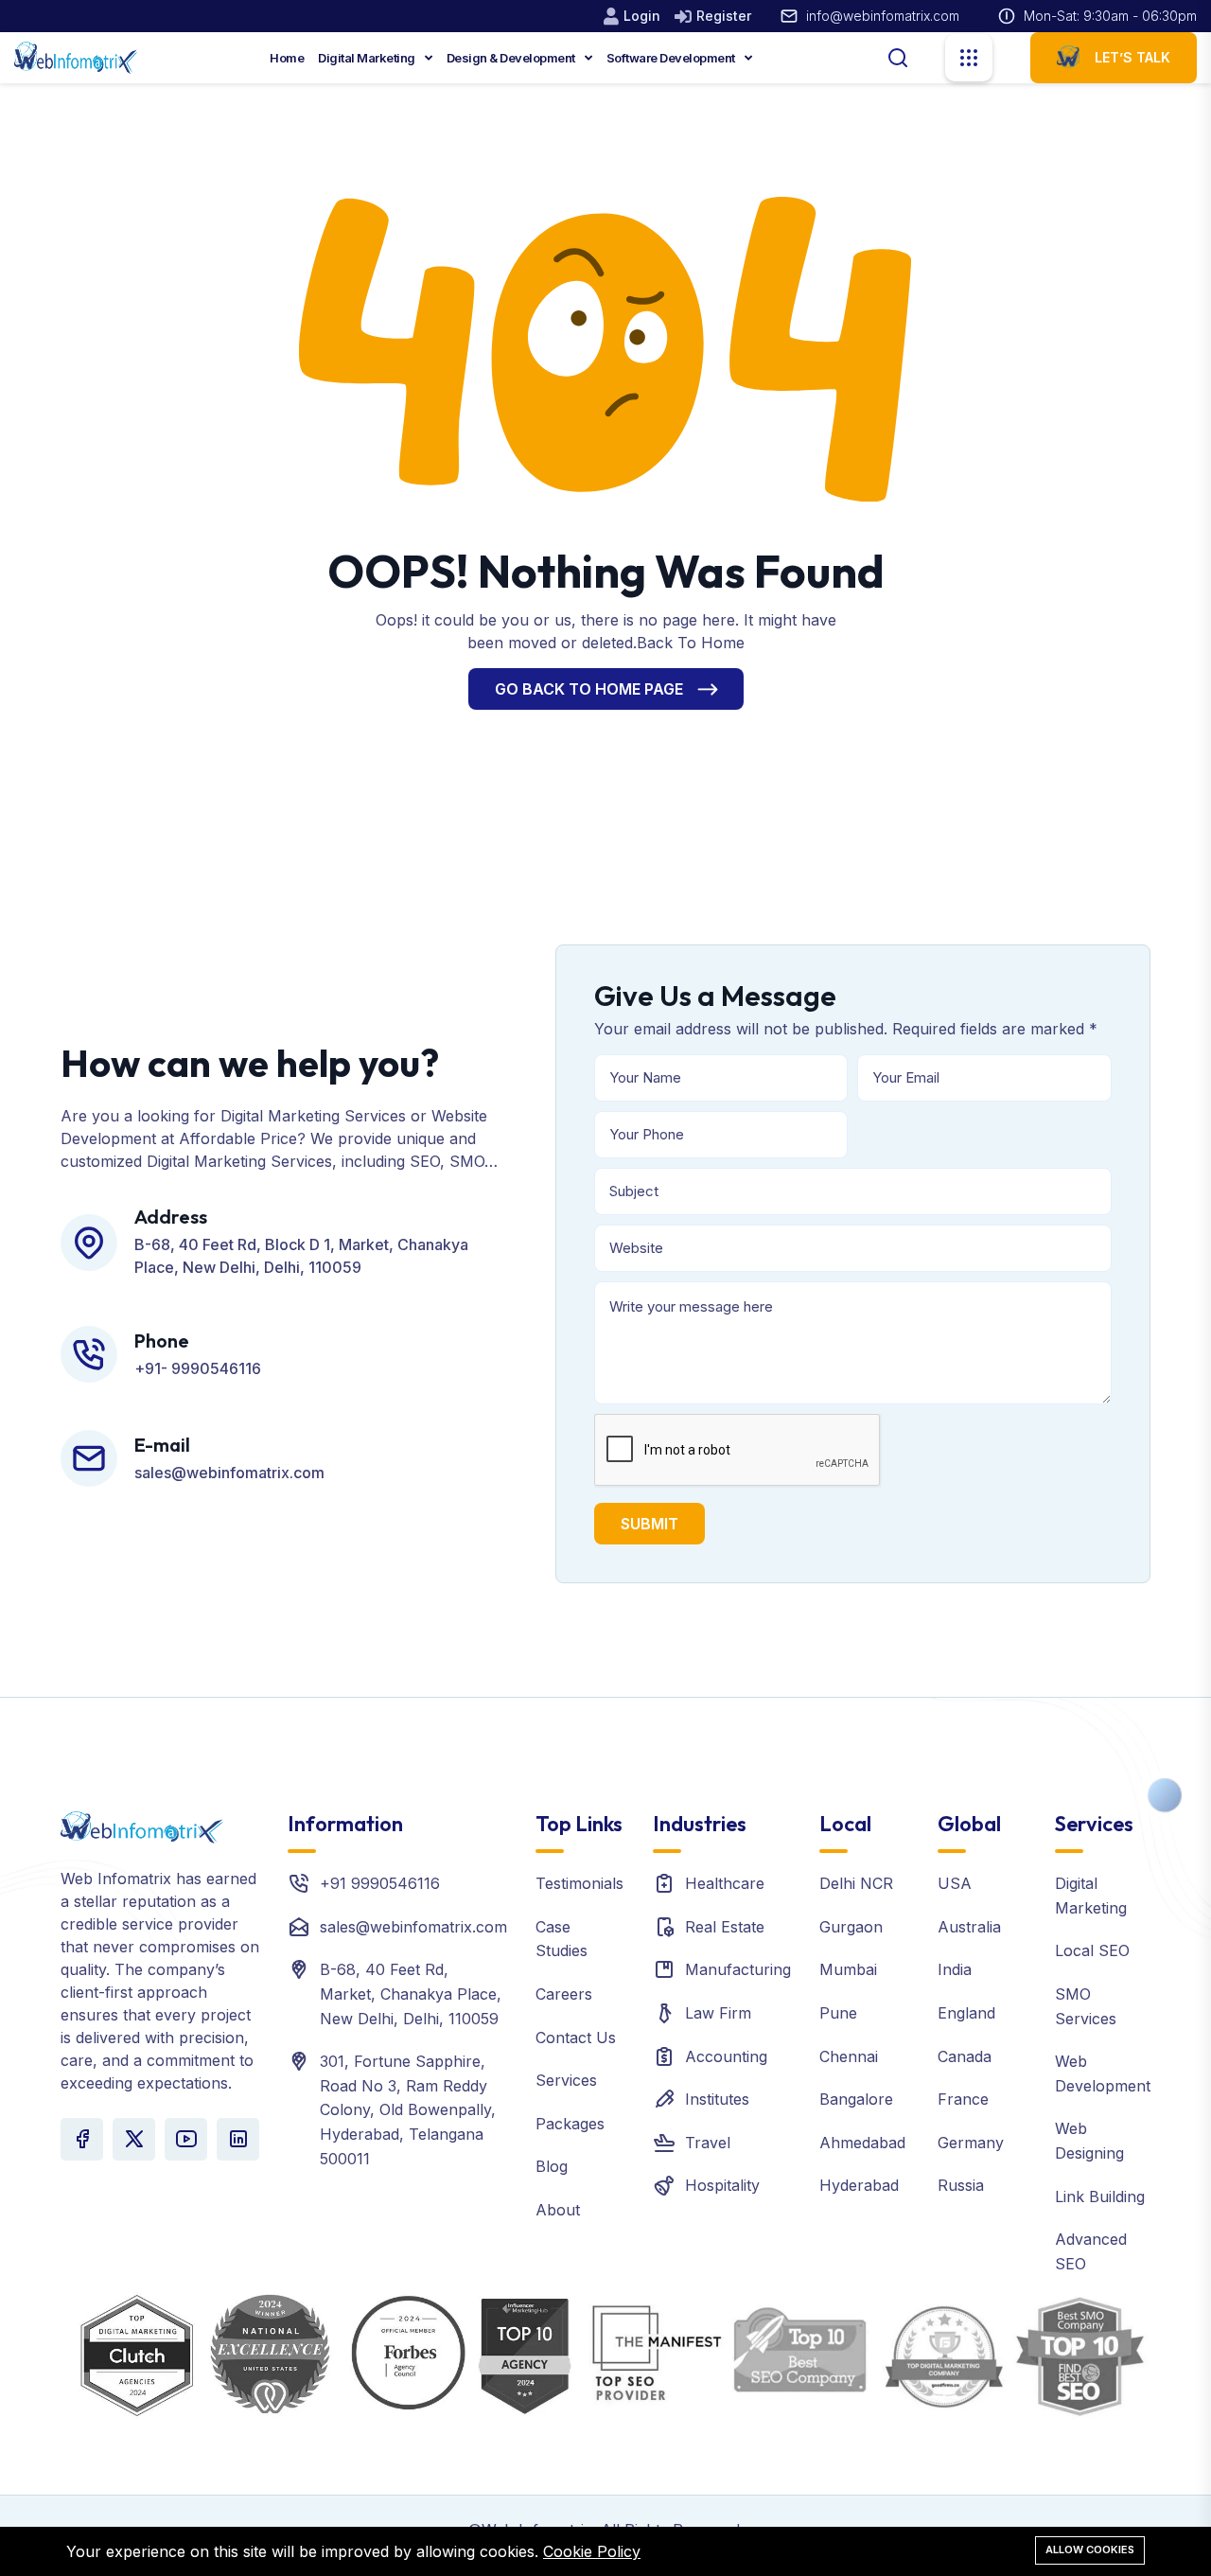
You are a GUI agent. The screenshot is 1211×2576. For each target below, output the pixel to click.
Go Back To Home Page (589, 689)
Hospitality (722, 2185)
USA (955, 1883)
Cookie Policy (592, 2551)
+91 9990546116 (380, 1883)
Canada (965, 2056)
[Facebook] (82, 2139)
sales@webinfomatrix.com (413, 1927)
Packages (570, 2124)
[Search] (898, 56)
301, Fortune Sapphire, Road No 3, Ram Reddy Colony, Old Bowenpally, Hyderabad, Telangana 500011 (408, 2109)
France (963, 2099)
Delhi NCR (856, 1883)
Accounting (726, 2056)
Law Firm (718, 2013)
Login (642, 16)
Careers (564, 1994)
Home (287, 58)
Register (724, 16)
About (558, 2210)
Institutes (717, 2099)
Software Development (672, 58)
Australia (969, 1927)
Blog (552, 2166)
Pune (838, 2013)
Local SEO (1092, 1950)
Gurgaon (851, 1927)
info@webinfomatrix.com (883, 16)
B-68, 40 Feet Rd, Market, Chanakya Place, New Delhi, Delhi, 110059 (411, 1994)
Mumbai (848, 1969)
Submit (649, 1524)
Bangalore (856, 2099)
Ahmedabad (862, 2143)
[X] (134, 2139)
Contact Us (576, 2038)
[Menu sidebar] (969, 58)
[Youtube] (186, 2139)
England (966, 2013)
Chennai (849, 2056)
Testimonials (579, 1883)
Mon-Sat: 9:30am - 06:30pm (1110, 16)
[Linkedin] (238, 2139)
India (955, 1969)
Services (566, 2080)
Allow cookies (1090, 2550)
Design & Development (512, 58)
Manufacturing (738, 1969)
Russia (961, 2185)
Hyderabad (859, 2185)
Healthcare (725, 1883)
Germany (971, 2143)
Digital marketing (368, 58)
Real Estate (725, 1927)
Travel (708, 2143)
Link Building (1100, 2197)
